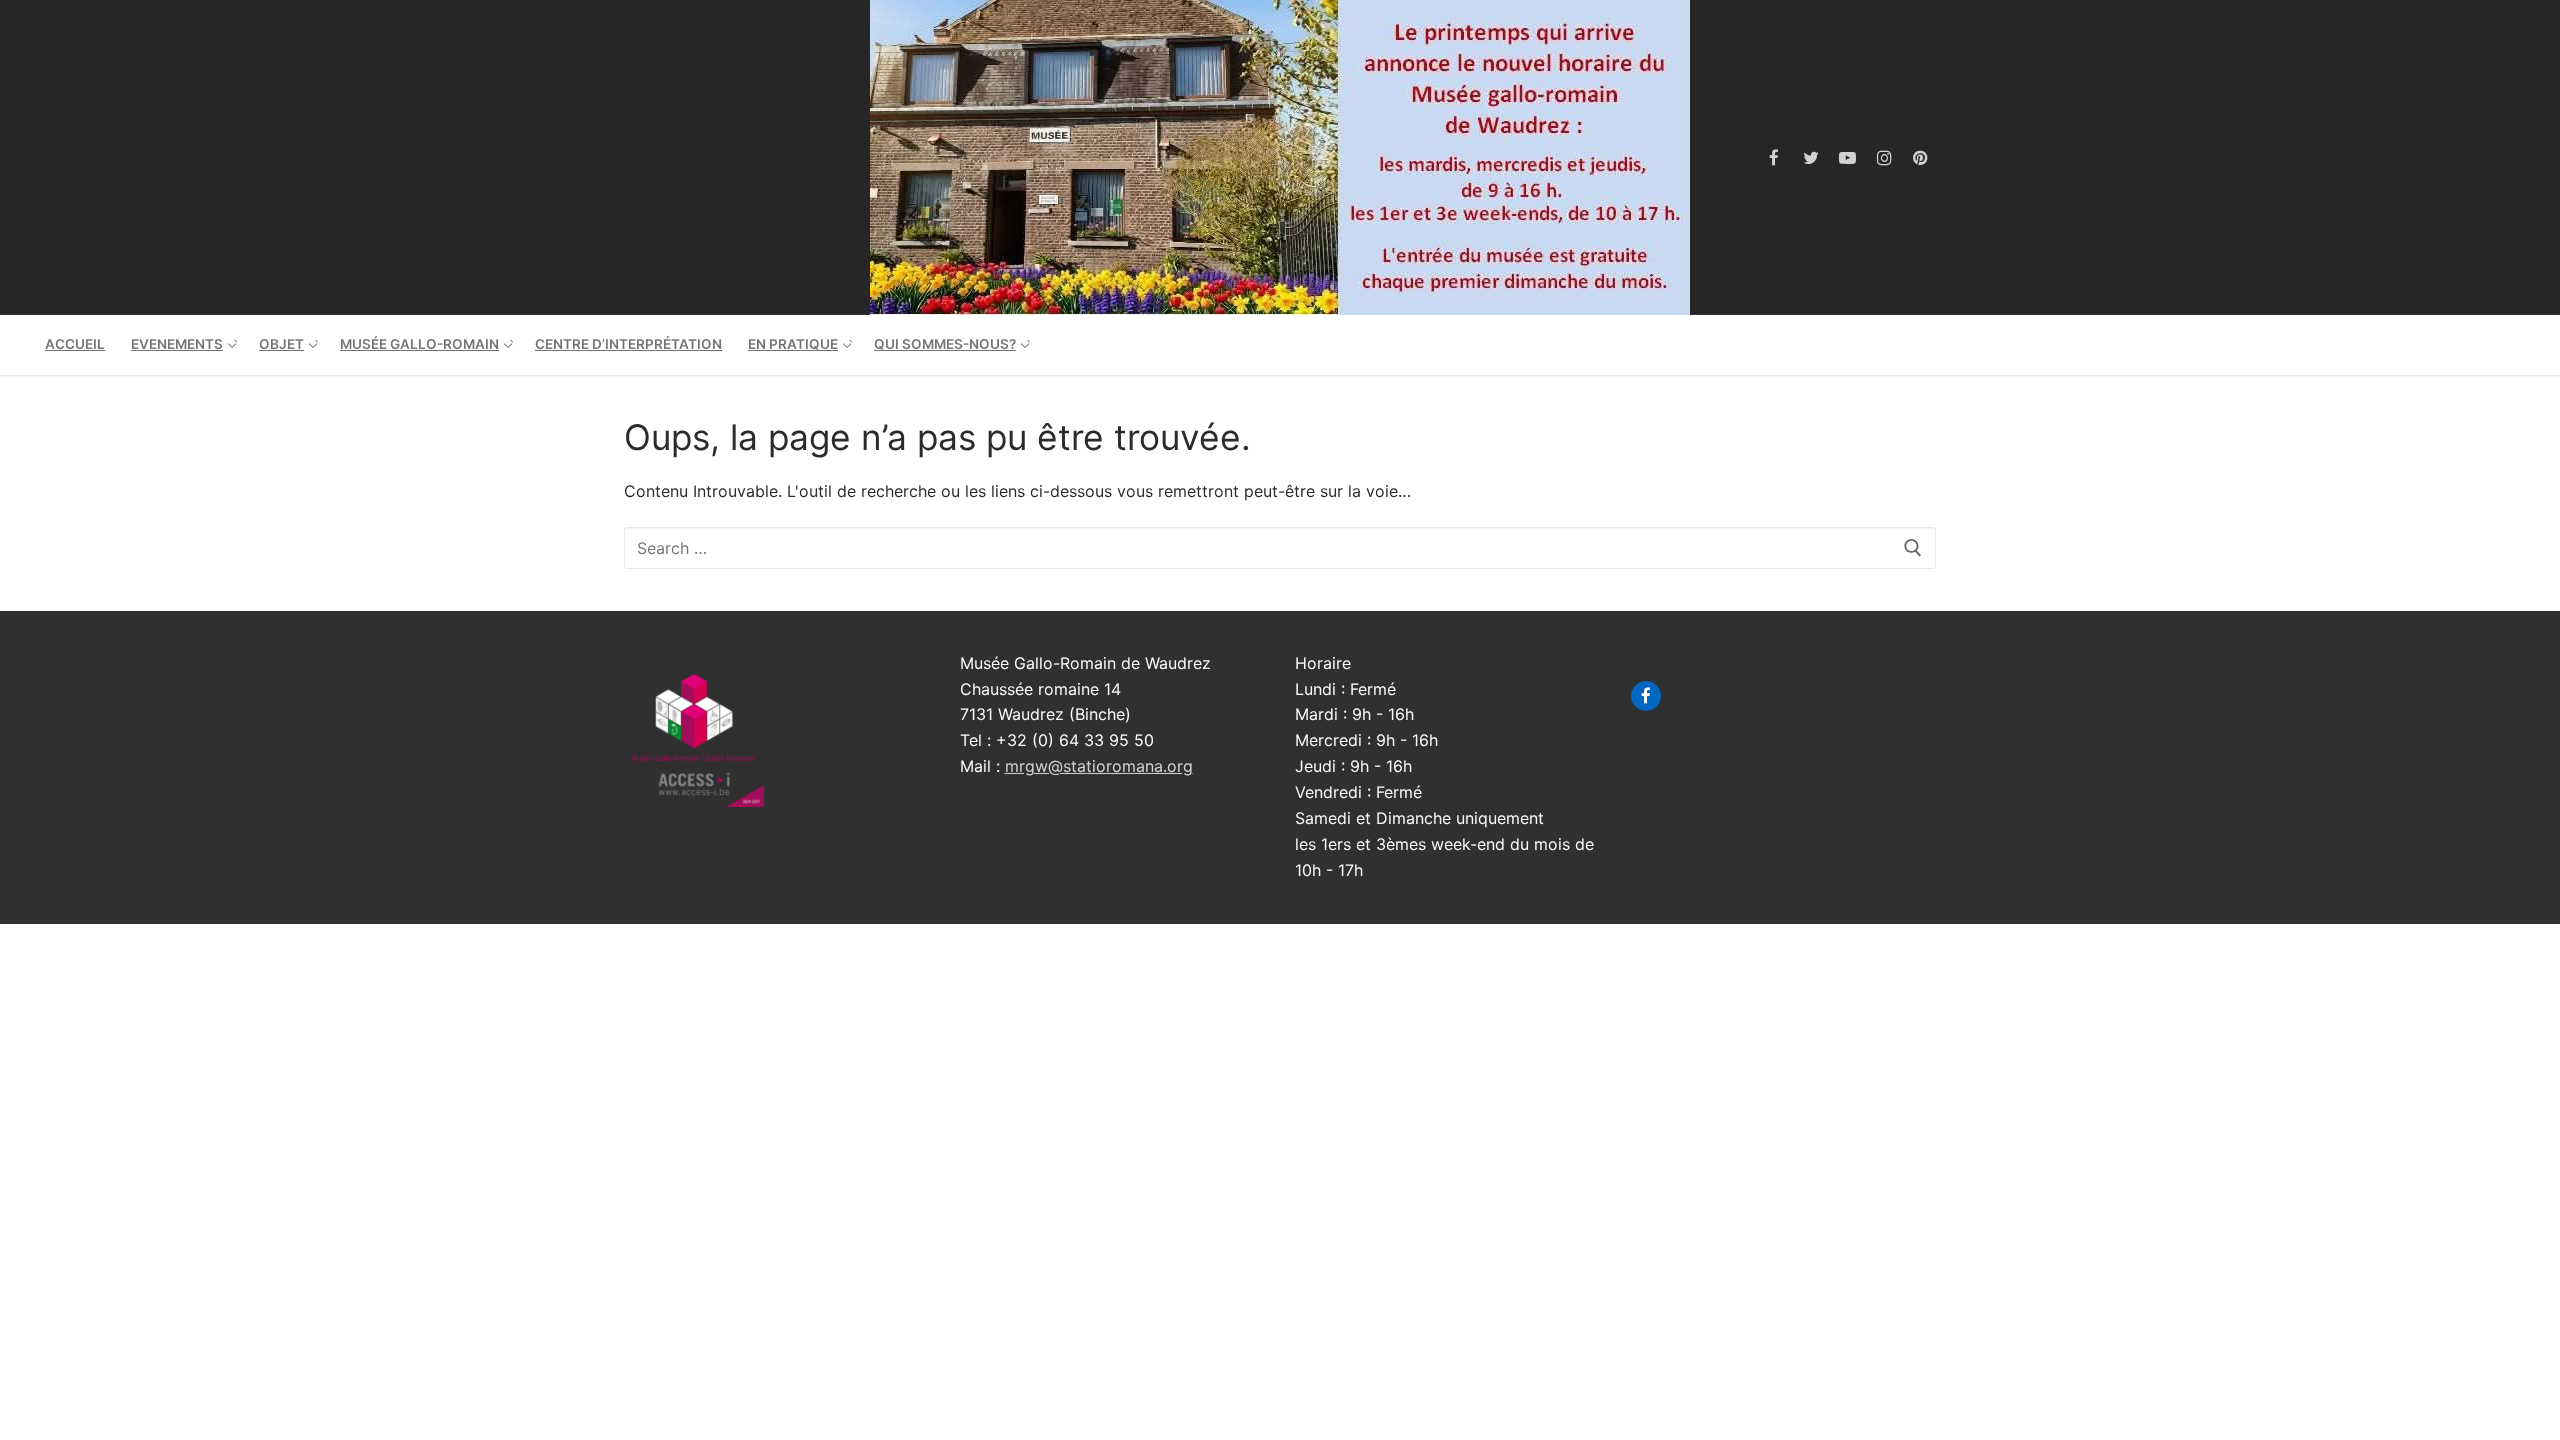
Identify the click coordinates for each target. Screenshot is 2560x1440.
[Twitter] (1811, 157)
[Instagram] (1884, 157)
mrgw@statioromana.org (1099, 766)
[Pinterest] (1920, 157)
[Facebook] (1774, 157)
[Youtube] (1847, 157)
